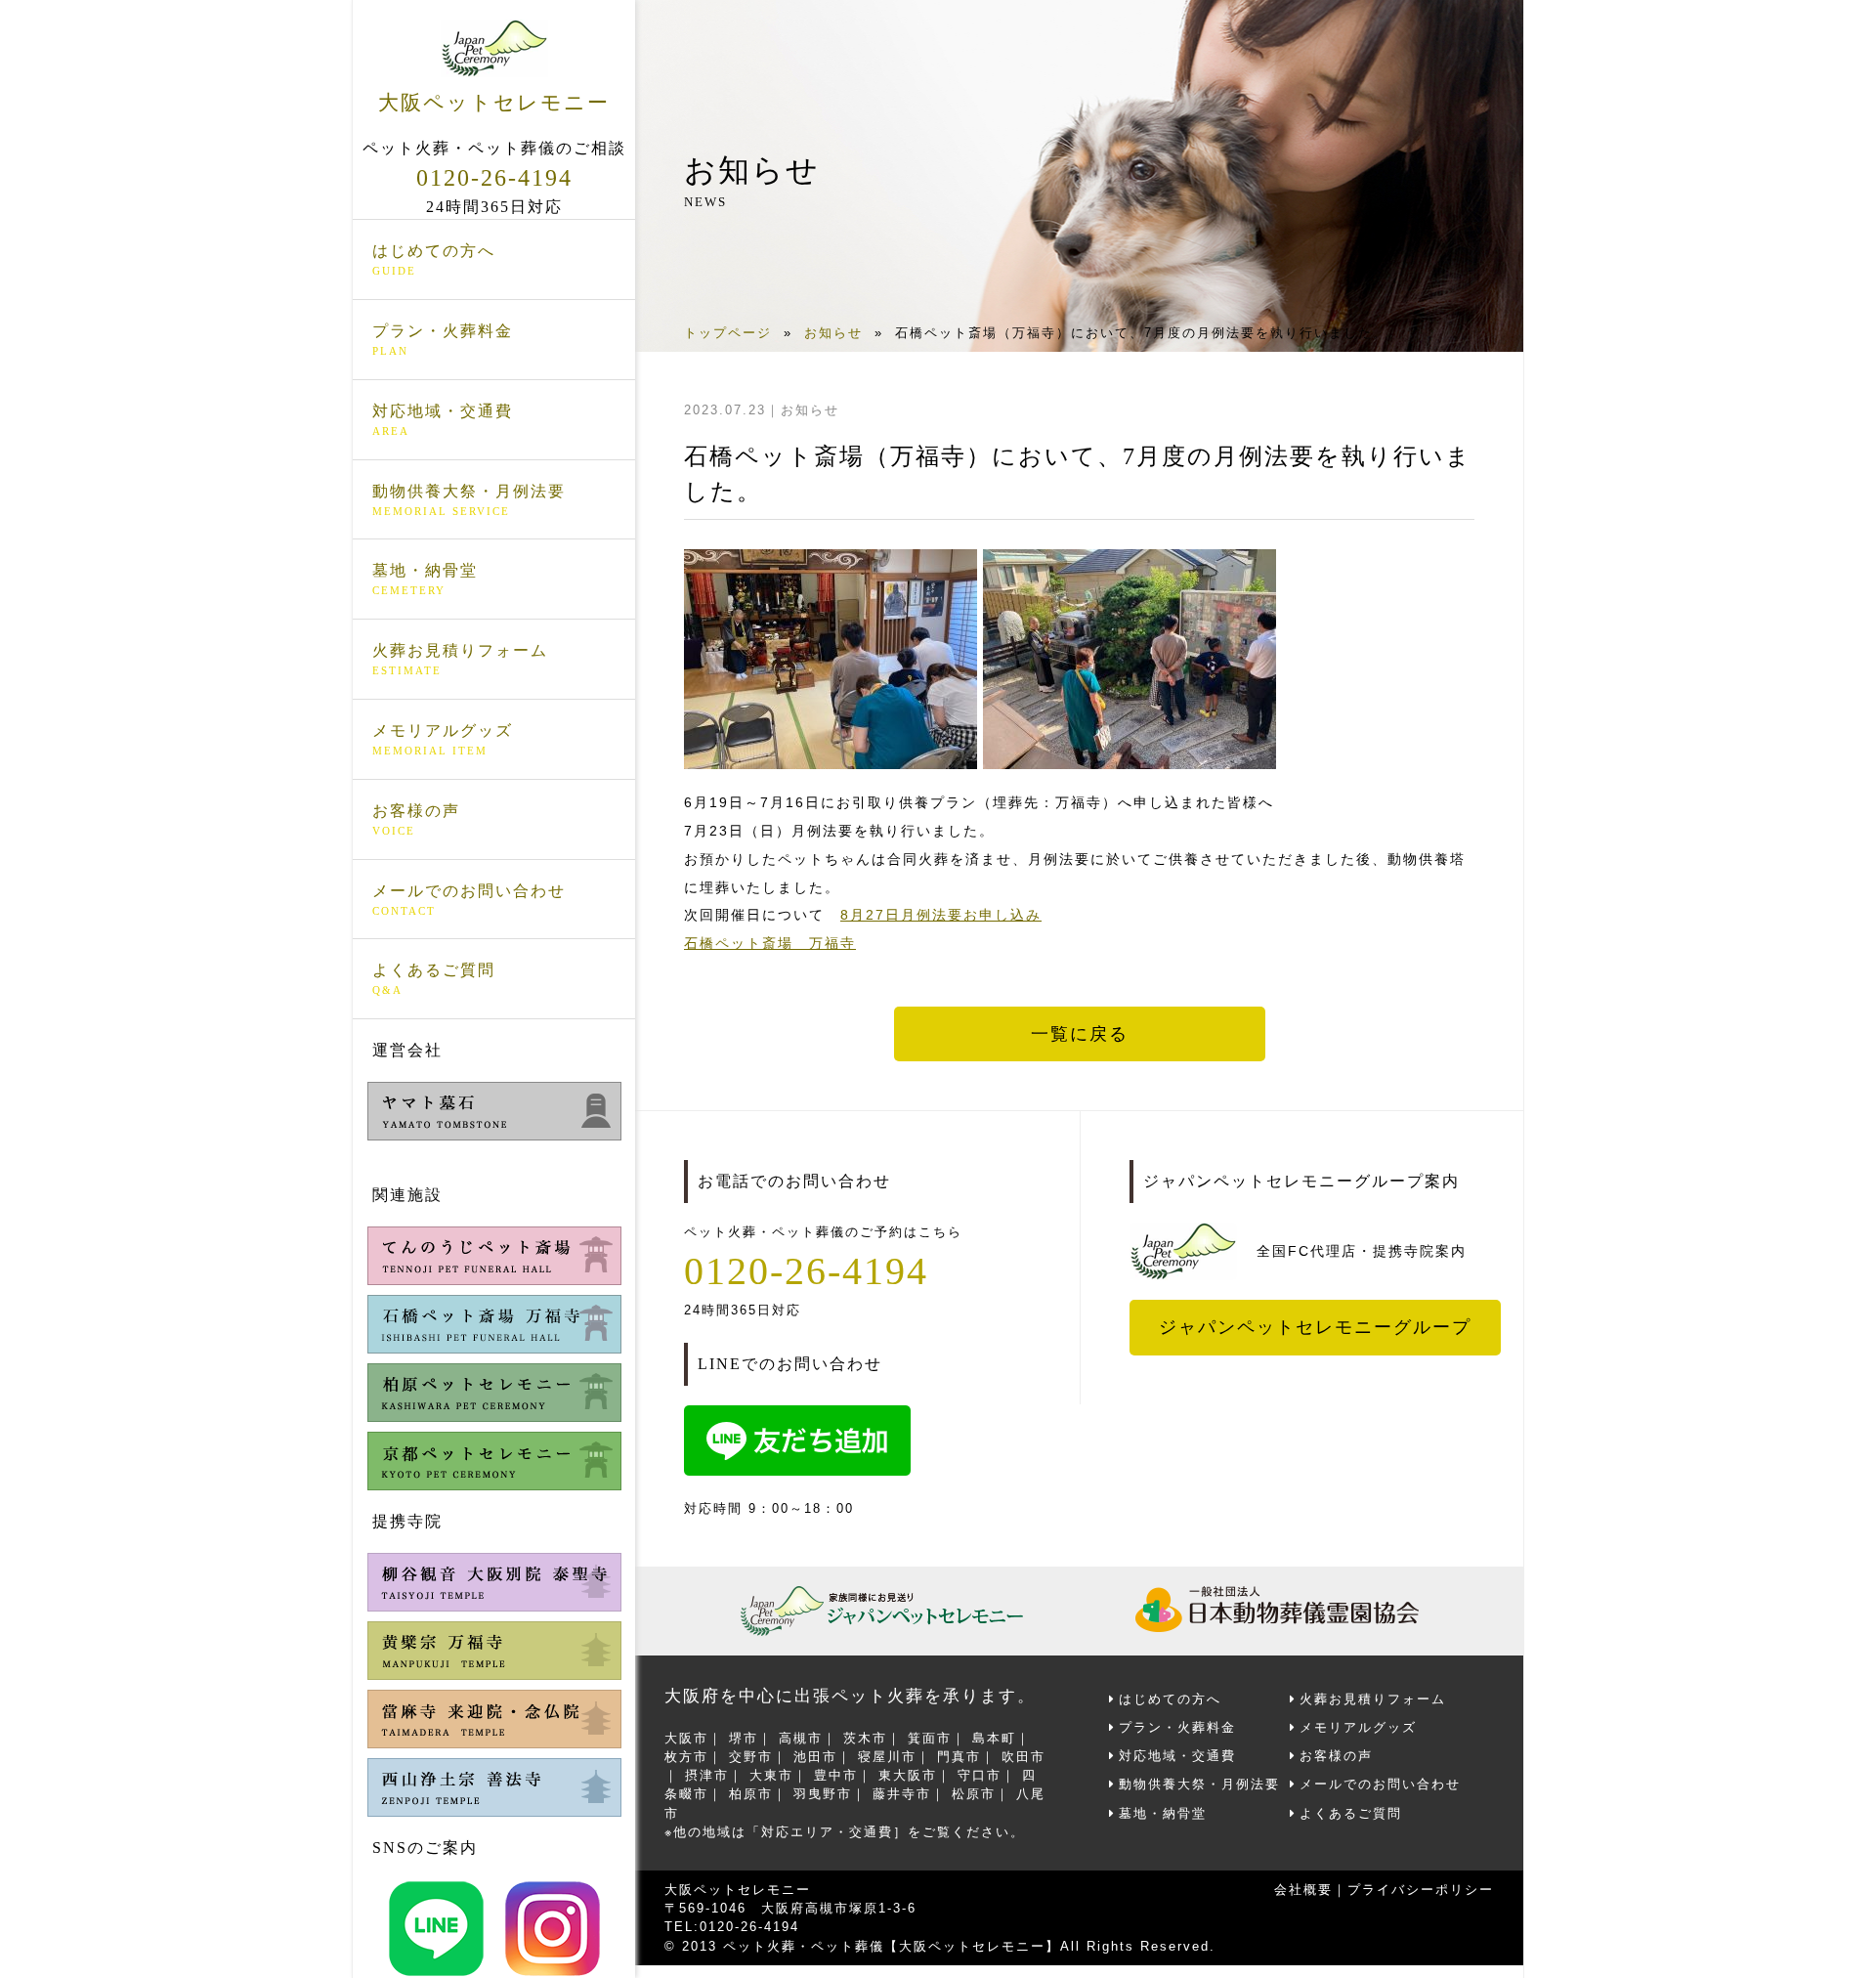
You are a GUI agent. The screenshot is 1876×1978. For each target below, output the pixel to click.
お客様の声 (416, 819)
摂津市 (707, 1775)
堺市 (744, 1738)
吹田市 (1023, 1757)
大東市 (771, 1775)
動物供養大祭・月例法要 (469, 500)
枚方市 (686, 1757)
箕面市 (930, 1738)
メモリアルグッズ (443, 739)
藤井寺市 (902, 1794)
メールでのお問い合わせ (469, 900)
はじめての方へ (434, 259)
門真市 (959, 1757)
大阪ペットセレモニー (494, 102)
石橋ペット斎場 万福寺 (770, 943)
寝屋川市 (887, 1757)
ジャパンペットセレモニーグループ (1315, 1327)
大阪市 (686, 1738)
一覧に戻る (1080, 1034)
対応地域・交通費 (443, 420)
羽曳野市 (823, 1794)
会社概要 (1303, 1890)
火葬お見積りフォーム (460, 659)
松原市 (974, 1794)
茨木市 (865, 1738)
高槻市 (801, 1738)
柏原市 (751, 1794)
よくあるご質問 (434, 979)
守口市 (980, 1775)
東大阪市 (908, 1775)
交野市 (751, 1757)
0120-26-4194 (494, 178)
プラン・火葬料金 (443, 340)
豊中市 (836, 1775)
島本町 (994, 1738)
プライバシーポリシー (1421, 1890)
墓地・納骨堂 (425, 579)
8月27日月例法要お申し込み (941, 915)
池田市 (815, 1757)
